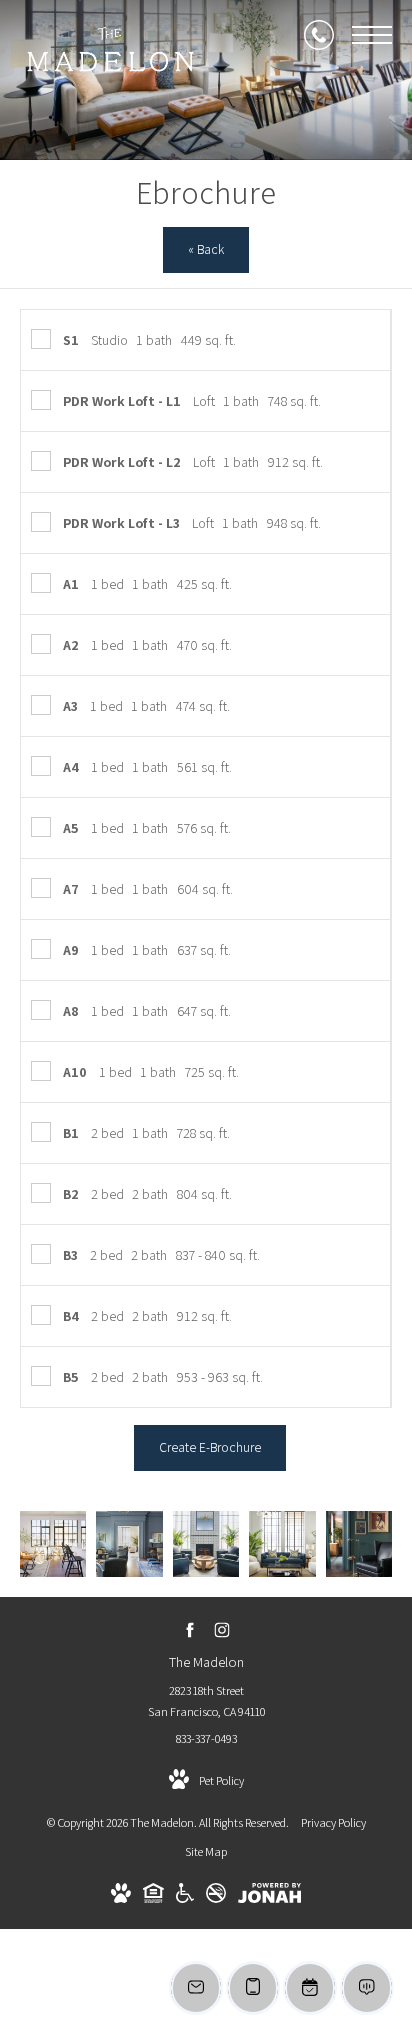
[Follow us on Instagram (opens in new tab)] (222, 1629)
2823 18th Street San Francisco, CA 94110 (206, 1701)
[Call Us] (319, 35)
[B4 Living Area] (53, 1544)
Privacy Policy (333, 1822)
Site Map (206, 1851)
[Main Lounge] (129, 1544)
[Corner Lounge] (282, 1544)
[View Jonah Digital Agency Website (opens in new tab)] (269, 1896)
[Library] (359, 1544)
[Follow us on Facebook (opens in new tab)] (190, 1629)
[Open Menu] (372, 35)
